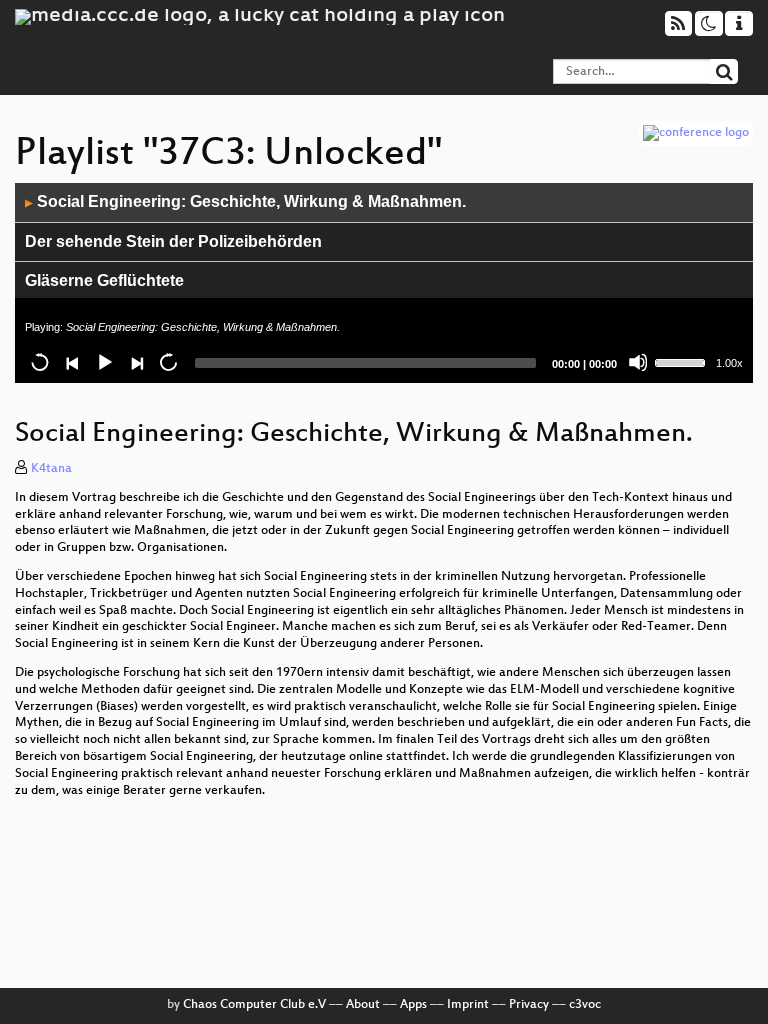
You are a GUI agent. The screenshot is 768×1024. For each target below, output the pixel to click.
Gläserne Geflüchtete (104, 280)
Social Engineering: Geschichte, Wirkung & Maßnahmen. (245, 201)
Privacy (529, 1005)
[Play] (104, 362)
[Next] (136, 362)
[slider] (683, 361)
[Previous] (72, 362)
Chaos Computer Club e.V (254, 1005)
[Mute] (638, 362)
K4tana (51, 469)
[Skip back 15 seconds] (40, 362)
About (363, 1005)
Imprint (468, 1005)
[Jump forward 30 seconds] (168, 362)
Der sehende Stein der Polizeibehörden (173, 241)
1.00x (729, 363)
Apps (413, 1005)
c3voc (585, 1005)
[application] (384, 283)
